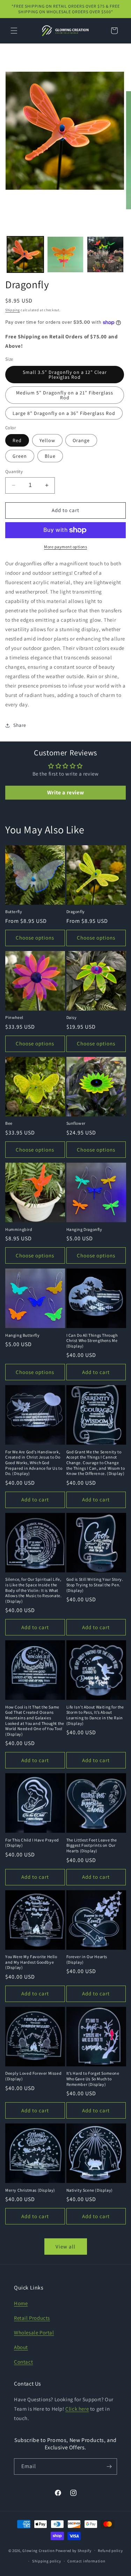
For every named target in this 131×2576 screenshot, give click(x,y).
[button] (14, 31)
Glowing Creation (38, 2550)
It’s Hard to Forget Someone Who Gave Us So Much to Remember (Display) (93, 2079)
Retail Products (32, 2318)
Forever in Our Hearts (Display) (87, 1959)
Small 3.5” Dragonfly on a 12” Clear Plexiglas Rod (65, 375)
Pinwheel (14, 1017)
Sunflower (76, 1123)
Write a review (65, 792)
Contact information (86, 2561)
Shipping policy (47, 2561)
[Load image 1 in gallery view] (25, 255)
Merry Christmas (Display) (30, 2190)
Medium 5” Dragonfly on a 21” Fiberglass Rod (65, 395)
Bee (9, 1123)
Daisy (72, 1017)
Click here (77, 2409)
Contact (23, 2362)
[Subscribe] (109, 2467)
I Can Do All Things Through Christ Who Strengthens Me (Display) (92, 1341)
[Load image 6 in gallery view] (65, 255)
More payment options (65, 547)
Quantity (14, 472)
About (21, 2347)
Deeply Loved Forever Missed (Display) (33, 2076)
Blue (50, 456)
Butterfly (14, 912)
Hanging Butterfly (22, 1335)
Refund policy (110, 2551)
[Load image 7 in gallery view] (105, 255)
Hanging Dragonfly (84, 1229)
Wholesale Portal (34, 2332)
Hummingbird (19, 1229)
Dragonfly (76, 912)
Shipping (13, 310)
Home (21, 2303)
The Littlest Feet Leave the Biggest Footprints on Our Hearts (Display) (92, 1845)
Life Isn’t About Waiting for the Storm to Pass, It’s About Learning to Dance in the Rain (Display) (95, 1715)
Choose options (35, 938)
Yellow (47, 440)
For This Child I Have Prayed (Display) (32, 1843)
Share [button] (20, 725)
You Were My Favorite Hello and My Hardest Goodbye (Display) (31, 1962)
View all (65, 2247)
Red (17, 440)
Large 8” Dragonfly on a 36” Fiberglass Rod (64, 413)
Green (20, 456)
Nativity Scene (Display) (90, 2190)
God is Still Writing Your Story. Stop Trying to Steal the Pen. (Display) (95, 1585)
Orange (81, 440)
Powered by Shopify (74, 2550)
